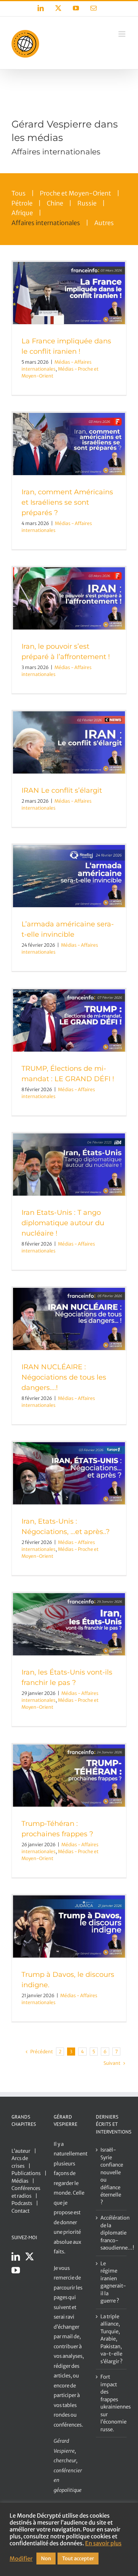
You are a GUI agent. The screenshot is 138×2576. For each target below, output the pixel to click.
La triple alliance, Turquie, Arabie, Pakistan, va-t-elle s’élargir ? (112, 2339)
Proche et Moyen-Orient (76, 193)
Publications (26, 2173)
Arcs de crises (20, 2162)
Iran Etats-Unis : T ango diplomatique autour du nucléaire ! (63, 1223)
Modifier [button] (21, 2559)
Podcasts (22, 2203)
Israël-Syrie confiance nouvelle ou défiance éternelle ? (112, 2176)
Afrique (22, 213)
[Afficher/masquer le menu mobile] (122, 34)
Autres (104, 223)
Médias (20, 2181)
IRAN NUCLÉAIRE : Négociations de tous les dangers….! (64, 1377)
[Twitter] (30, 2256)
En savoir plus (103, 2543)
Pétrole (22, 203)
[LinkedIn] (16, 2256)
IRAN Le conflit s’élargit (62, 790)
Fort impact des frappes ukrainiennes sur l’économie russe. (112, 2403)
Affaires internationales (46, 223)
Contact (21, 2211)
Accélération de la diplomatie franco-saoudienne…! (112, 2233)
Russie (87, 203)
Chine (55, 203)
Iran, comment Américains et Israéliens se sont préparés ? (67, 502)
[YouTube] (16, 2270)
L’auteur (21, 2151)
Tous (19, 193)
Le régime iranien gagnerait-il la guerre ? (112, 2282)
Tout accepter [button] (78, 2559)
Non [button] (46, 2559)
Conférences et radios (26, 2192)
